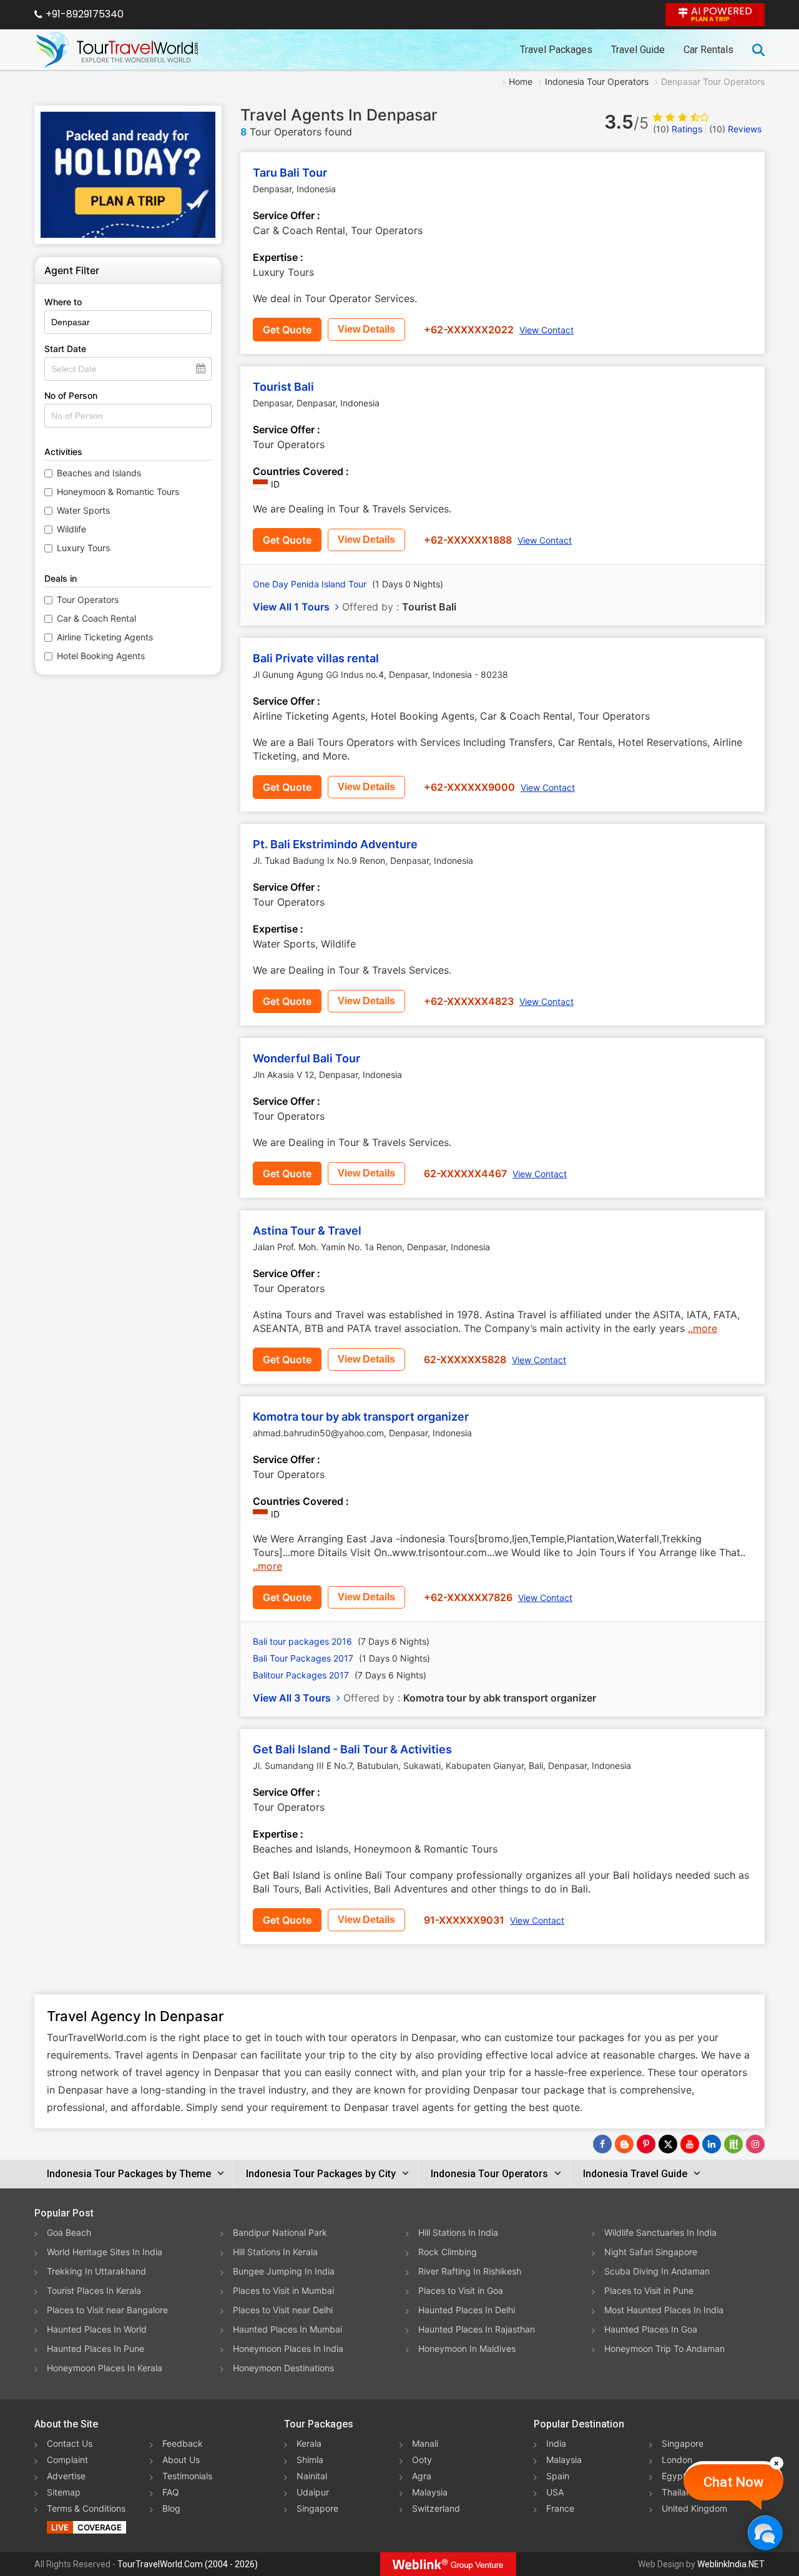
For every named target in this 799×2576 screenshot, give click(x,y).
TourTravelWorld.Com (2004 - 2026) (188, 2564)
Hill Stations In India (458, 2232)
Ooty (422, 2460)
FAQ (171, 2492)
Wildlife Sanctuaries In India (660, 2232)
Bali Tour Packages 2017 (341, 1658)
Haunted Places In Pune (96, 2348)
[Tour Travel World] (117, 50)
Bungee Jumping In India (284, 2271)
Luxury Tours (83, 548)
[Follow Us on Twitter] (668, 2144)
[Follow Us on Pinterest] (646, 2144)
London (677, 2460)
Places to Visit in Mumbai (283, 2290)
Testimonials (187, 2476)
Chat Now (733, 2482)
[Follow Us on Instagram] (755, 2144)
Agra (422, 2476)
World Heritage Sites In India (105, 2252)
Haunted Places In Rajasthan (477, 2329)
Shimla (310, 2460)
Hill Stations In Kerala (275, 2252)
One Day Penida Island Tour (348, 584)
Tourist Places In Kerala (94, 2290)
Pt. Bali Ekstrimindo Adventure (335, 844)
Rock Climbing (448, 2252)
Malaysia (430, 2492)
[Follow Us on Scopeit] (733, 2144)
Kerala (309, 2443)
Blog (171, 2508)
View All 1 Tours (292, 607)
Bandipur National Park (280, 2232)
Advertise (66, 2476)
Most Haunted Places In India (664, 2310)
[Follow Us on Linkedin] (712, 2144)
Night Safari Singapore (651, 2252)
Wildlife (71, 529)
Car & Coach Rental (96, 618)
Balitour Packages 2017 (340, 1675)
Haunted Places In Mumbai (287, 2329)
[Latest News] (624, 2144)
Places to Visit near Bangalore (107, 2310)
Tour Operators (88, 600)
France (560, 2508)
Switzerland (436, 2508)
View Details (366, 329)
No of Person (71, 395)
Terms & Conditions (86, 2508)
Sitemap (64, 2492)
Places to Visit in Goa (461, 2290)
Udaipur (313, 2492)
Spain (558, 2476)
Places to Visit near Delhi (283, 2310)
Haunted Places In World (97, 2329)
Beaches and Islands (99, 473)
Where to (63, 302)
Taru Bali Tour (290, 173)
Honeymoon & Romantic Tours (118, 492)
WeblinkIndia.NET (731, 2564)
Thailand (679, 2492)
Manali (425, 2443)
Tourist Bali (283, 387)
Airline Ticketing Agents (105, 637)
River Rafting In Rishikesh (470, 2271)
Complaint (67, 2460)
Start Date (65, 349)
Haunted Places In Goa (651, 2329)
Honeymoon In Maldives (467, 2348)
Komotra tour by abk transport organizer (361, 1417)
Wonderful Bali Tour (306, 1058)
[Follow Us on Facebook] (602, 2144)
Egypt (674, 2476)
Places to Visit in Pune (649, 2290)
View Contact (547, 330)
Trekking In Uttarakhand (96, 2271)
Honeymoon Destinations (283, 2368)
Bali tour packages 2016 (341, 1641)
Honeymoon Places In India (288, 2348)
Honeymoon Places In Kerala (105, 2368)
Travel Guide (638, 50)
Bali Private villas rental (316, 658)
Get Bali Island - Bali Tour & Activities (352, 1749)
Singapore (317, 2508)
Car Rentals (708, 50)
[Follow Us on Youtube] (690, 2144)
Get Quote (287, 330)
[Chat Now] (765, 2533)
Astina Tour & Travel (307, 1231)
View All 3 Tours (293, 1698)
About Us (181, 2460)
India (556, 2443)
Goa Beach (69, 2232)
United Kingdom (694, 2508)
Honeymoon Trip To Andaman (664, 2348)
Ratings (678, 129)
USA (555, 2492)
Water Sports (83, 510)
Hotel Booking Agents (101, 656)
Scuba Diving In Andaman (657, 2271)
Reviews (735, 129)
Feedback (183, 2443)
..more (703, 1328)
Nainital (312, 2476)
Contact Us (70, 2443)
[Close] (777, 2463)
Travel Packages (556, 50)
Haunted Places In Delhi (467, 2310)
